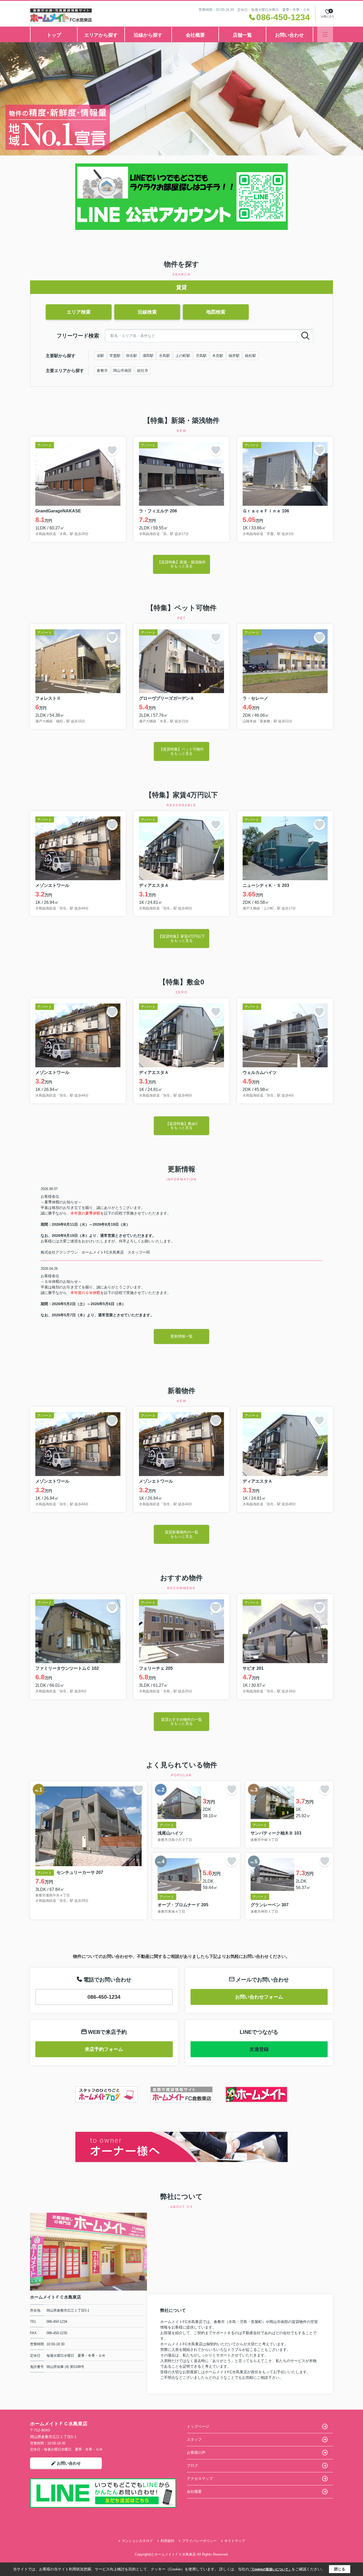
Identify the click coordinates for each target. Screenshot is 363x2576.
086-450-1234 (104, 1997)
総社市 (143, 370)
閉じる (340, 2569)
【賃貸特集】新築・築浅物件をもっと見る (181, 564)
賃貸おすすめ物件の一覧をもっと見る (181, 1721)
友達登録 (259, 2049)
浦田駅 (148, 356)
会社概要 (195, 35)
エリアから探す (101, 35)
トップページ (198, 2426)
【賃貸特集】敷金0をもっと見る (181, 1126)
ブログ (192, 2465)
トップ (54, 35)
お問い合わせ (289, 35)
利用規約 (167, 2541)
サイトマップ (235, 2541)
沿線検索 (147, 312)
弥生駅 (132, 356)
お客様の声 (196, 2452)
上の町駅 (183, 356)
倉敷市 (102, 370)
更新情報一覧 (181, 1336)
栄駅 (100, 356)
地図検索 (216, 312)
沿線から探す (148, 35)
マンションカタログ (137, 2541)
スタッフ (194, 2439)
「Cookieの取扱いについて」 (270, 2569)
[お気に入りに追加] (112, 450)
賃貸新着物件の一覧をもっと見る (181, 1534)
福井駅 (234, 356)
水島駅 (164, 356)
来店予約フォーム (104, 2049)
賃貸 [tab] (181, 287)
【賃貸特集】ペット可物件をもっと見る (181, 751)
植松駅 (251, 356)
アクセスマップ (200, 2478)
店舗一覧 (242, 35)
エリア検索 (79, 312)
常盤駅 (115, 356)
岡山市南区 (123, 370)
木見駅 (218, 356)
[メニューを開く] (325, 34)
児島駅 (201, 356)
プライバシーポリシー (199, 2541)
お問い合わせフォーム (259, 1997)
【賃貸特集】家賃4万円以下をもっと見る (181, 938)
